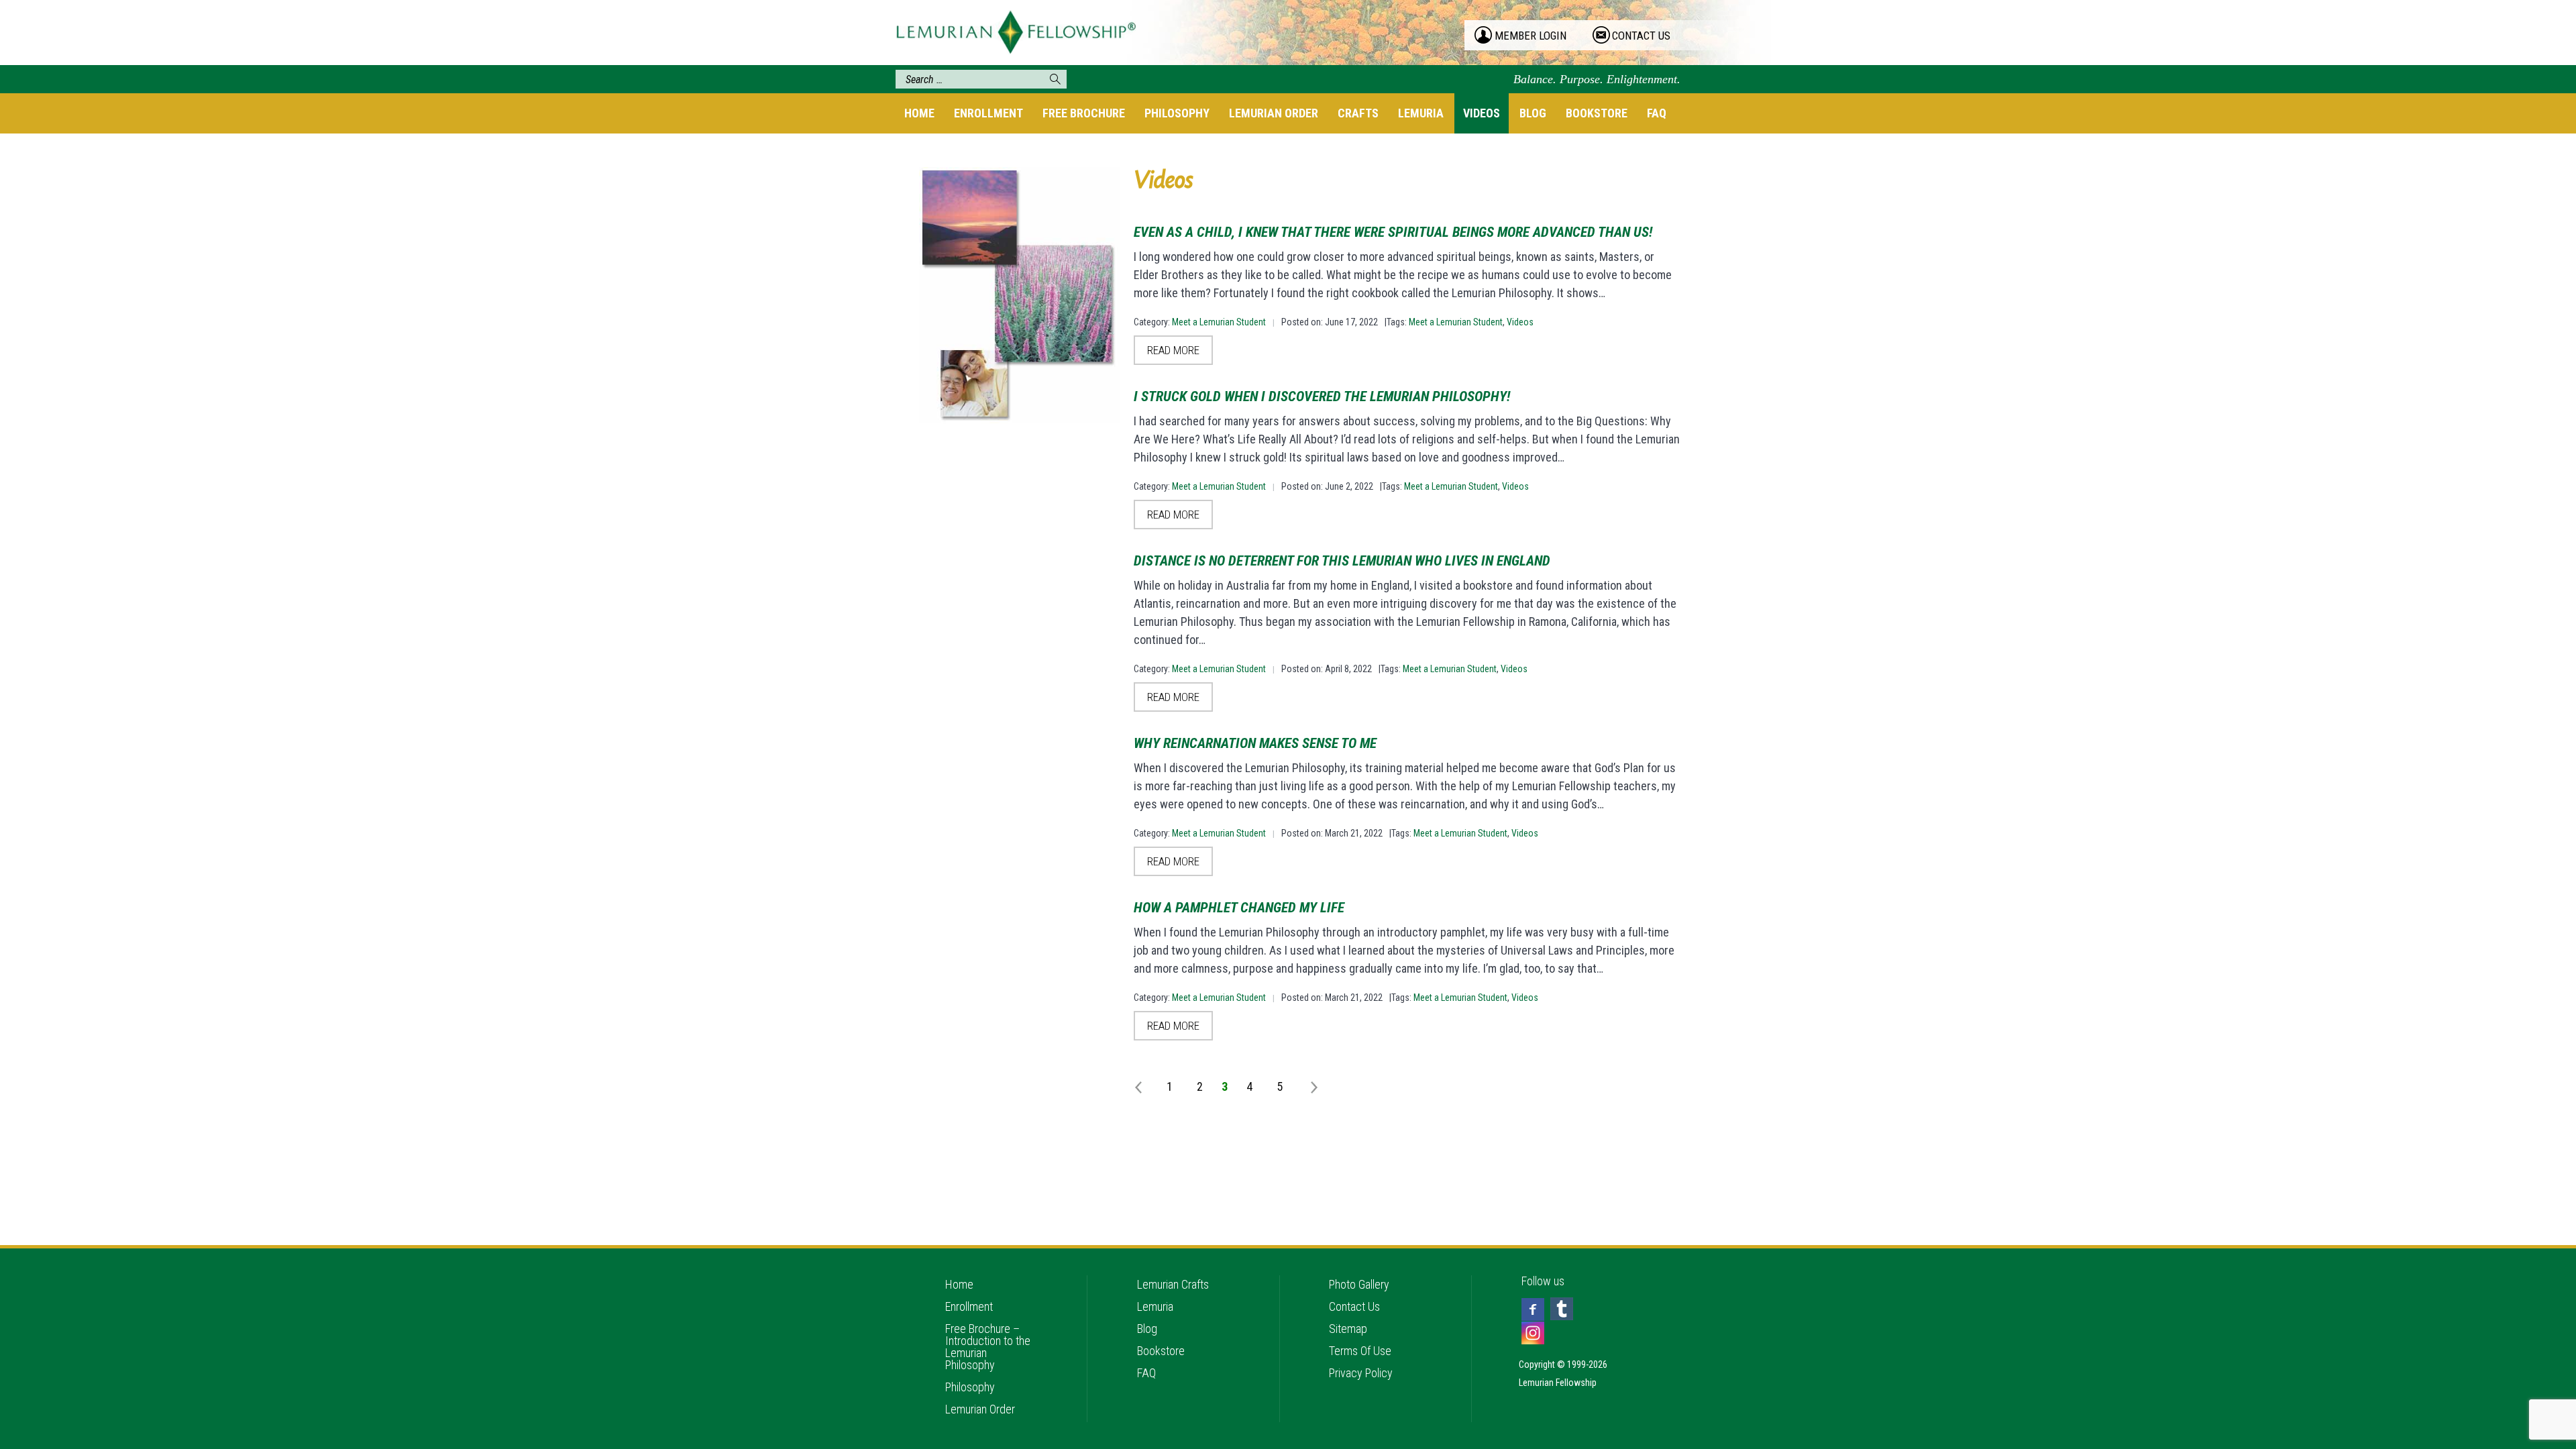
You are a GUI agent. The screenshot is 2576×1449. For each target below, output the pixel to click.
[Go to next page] (1308, 1086)
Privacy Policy (1361, 1373)
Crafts (1358, 113)
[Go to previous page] (1141, 1086)
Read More (1173, 350)
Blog (1533, 113)
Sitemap (1348, 1329)
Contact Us (1354, 1306)
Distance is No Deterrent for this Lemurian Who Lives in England (1342, 561)
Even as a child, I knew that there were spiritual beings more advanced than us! (1393, 232)
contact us (1641, 36)
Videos (1482, 113)
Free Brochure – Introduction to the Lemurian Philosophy (988, 1347)
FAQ (1657, 113)
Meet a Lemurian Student (1219, 322)
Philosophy (1177, 113)
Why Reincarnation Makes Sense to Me (1255, 743)
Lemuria (1421, 113)
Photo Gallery (1359, 1284)
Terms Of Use (1360, 1351)
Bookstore (1597, 113)
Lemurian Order (1274, 113)
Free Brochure (1084, 113)
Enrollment (988, 113)
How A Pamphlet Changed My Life (1239, 908)
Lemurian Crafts (1173, 1284)
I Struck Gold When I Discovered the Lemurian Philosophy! (1322, 396)
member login (1531, 36)
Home (919, 113)
